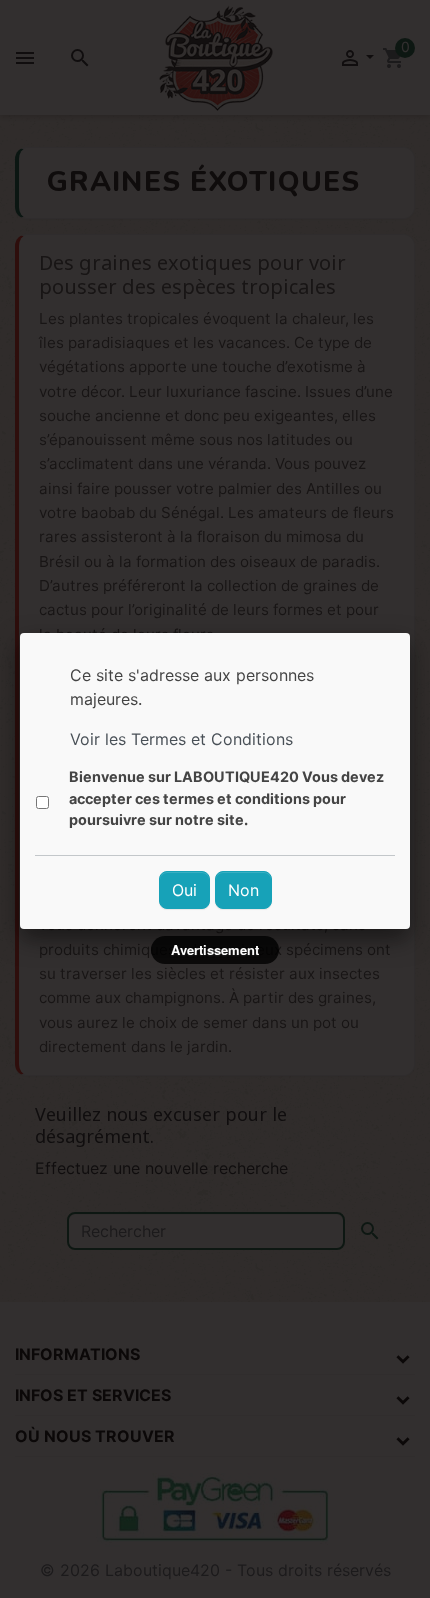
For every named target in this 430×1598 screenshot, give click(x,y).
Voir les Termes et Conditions (181, 739)
